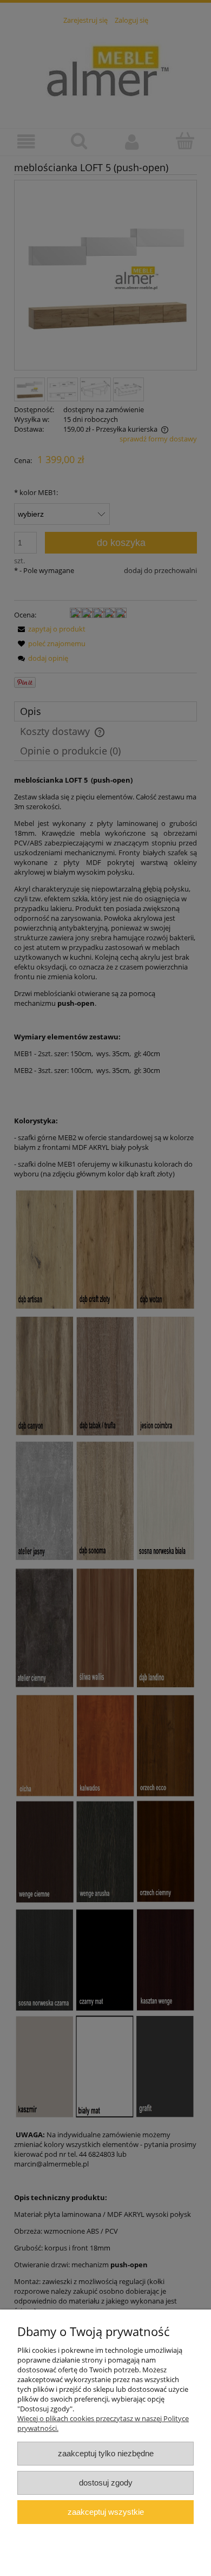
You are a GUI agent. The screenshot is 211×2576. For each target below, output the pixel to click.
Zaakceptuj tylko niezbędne (106, 2453)
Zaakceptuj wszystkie (106, 2512)
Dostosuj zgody (106, 2483)
